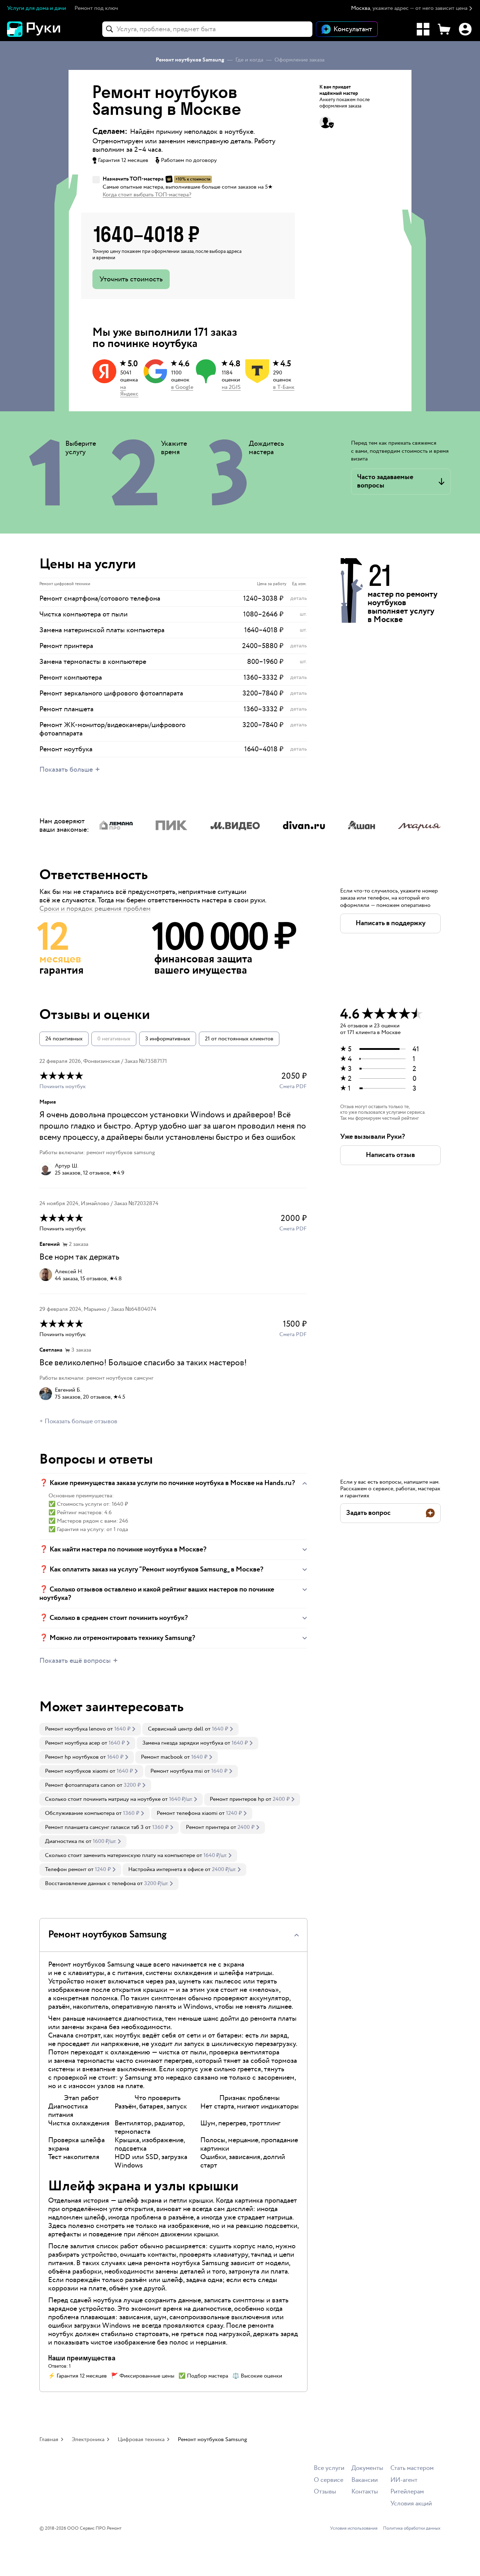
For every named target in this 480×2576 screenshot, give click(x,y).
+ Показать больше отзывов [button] (78, 1421)
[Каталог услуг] (423, 29)
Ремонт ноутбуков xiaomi (77, 1771)
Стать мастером (412, 2468)
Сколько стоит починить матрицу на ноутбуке (103, 1799)
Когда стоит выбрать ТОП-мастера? (147, 195)
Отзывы (325, 2492)
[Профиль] (465, 29)
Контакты (365, 2492)
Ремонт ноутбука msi (177, 1771)
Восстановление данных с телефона (90, 1884)
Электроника (88, 2440)
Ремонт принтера (207, 1827)
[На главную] (46, 29)
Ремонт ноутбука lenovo (75, 1729)
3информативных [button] (168, 1039)
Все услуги (329, 2468)
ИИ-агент (404, 2480)
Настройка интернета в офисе (166, 1869)
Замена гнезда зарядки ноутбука (183, 1743)
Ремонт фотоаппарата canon (80, 1785)
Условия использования (354, 2529)
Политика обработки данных (412, 2529)
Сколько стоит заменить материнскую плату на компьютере (120, 1855)
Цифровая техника (141, 2440)
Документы (367, 2468)
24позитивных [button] (64, 1039)
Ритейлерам (407, 2492)
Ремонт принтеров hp (237, 1799)
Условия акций (411, 2504)
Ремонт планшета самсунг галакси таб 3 (94, 1827)
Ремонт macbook (162, 1757)
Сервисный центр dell (176, 1729)
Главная (49, 2440)
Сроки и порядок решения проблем (95, 909)
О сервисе (329, 2480)
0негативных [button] (114, 1039)
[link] (90, 1729)
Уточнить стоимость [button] (131, 279)
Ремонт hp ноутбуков (72, 1757)
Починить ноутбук (63, 1087)
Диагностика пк (65, 1841)
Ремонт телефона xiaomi (187, 1813)
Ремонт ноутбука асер (73, 1743)
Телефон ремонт (66, 1869)
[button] (412, 9)
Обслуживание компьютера (80, 1813)
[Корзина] (444, 29)
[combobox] (207, 29)
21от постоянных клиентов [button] (239, 1039)
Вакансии (365, 2480)
